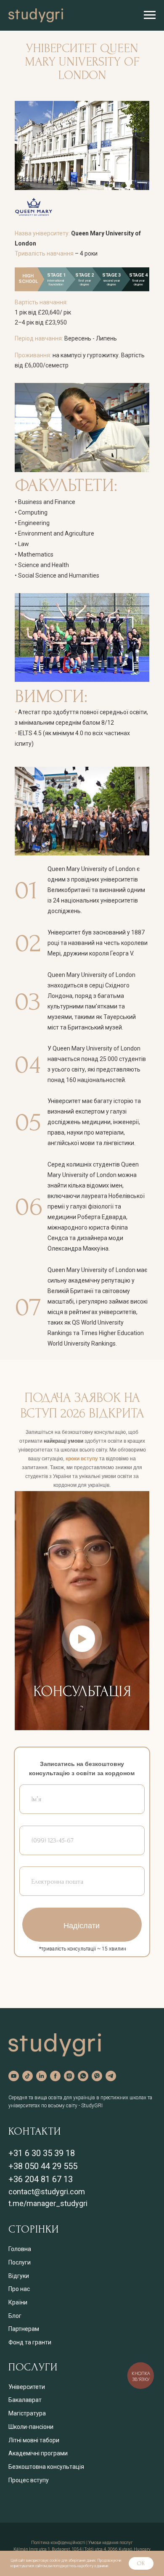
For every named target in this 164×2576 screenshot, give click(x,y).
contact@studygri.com (47, 2192)
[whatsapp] (83, 2076)
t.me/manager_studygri (48, 2203)
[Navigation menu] (150, 15)
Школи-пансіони (31, 2427)
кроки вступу (82, 1459)
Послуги (20, 2262)
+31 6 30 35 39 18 (42, 2153)
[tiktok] (28, 2076)
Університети (27, 2387)
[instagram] (69, 2076)
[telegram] (111, 2076)
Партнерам (24, 2329)
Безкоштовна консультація (46, 2467)
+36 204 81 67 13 (41, 2179)
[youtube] (14, 2076)
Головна (20, 2249)
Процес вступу (29, 2480)
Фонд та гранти (30, 2342)
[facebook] (55, 2076)
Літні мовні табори (34, 2440)
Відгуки (19, 2276)
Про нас (19, 2289)
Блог (15, 2316)
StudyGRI (92, 2106)
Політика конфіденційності (58, 2543)
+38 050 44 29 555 (43, 2166)
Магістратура (27, 2413)
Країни (18, 2302)
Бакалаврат (25, 2400)
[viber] (97, 2076)
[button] (82, 1639)
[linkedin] (41, 2076)
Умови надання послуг (111, 2543)
